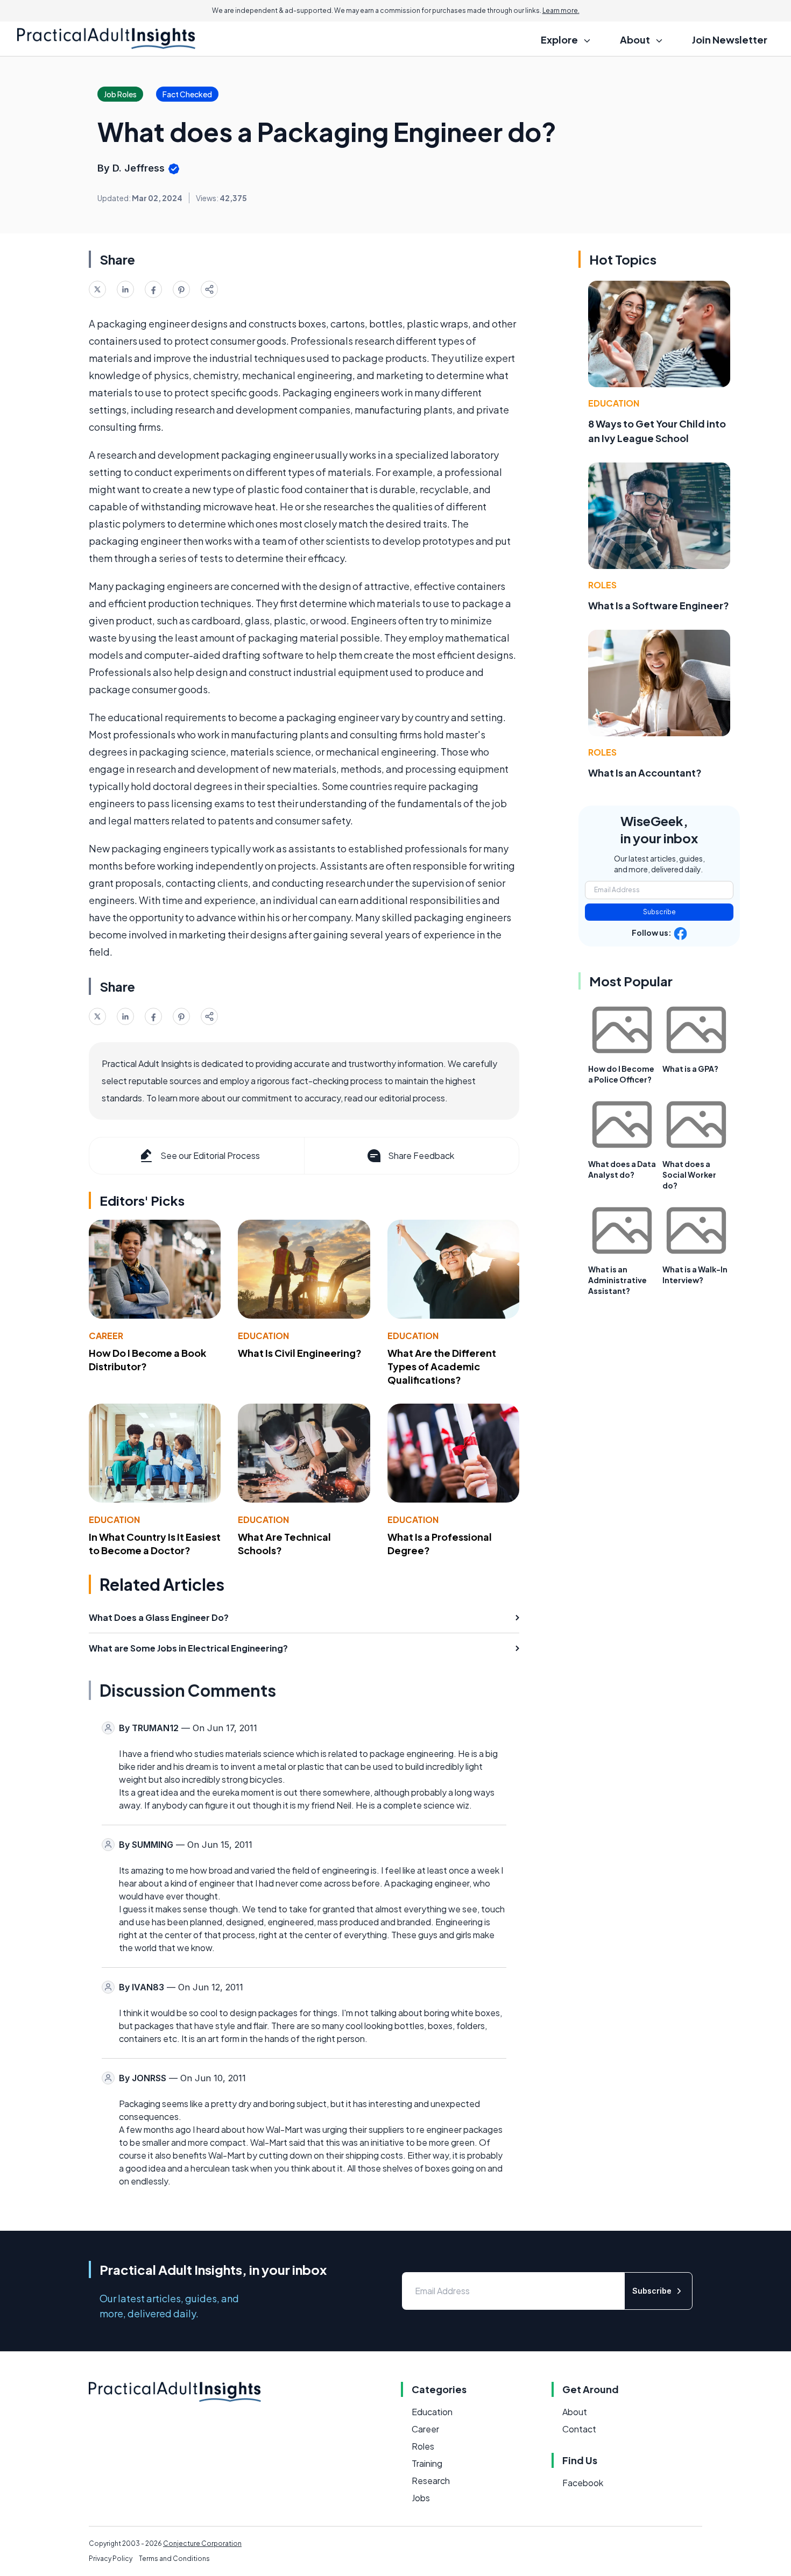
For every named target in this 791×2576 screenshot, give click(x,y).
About (575, 2412)
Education (263, 1336)
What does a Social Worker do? (689, 1175)
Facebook (583, 2483)
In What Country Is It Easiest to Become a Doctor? (155, 1543)
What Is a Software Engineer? (659, 605)
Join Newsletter (730, 40)
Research (431, 2481)
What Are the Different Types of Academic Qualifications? (442, 1366)
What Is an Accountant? (645, 773)
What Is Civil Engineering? (300, 1353)
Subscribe (659, 912)
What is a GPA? (690, 1069)
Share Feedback (421, 1155)
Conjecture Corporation (202, 2543)
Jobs (421, 2498)
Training (427, 2463)
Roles (602, 585)
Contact (579, 2429)
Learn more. (561, 10)
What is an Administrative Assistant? (617, 1280)
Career (106, 1336)
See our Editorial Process (210, 1155)
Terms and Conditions (174, 2559)
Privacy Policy (111, 2559)
